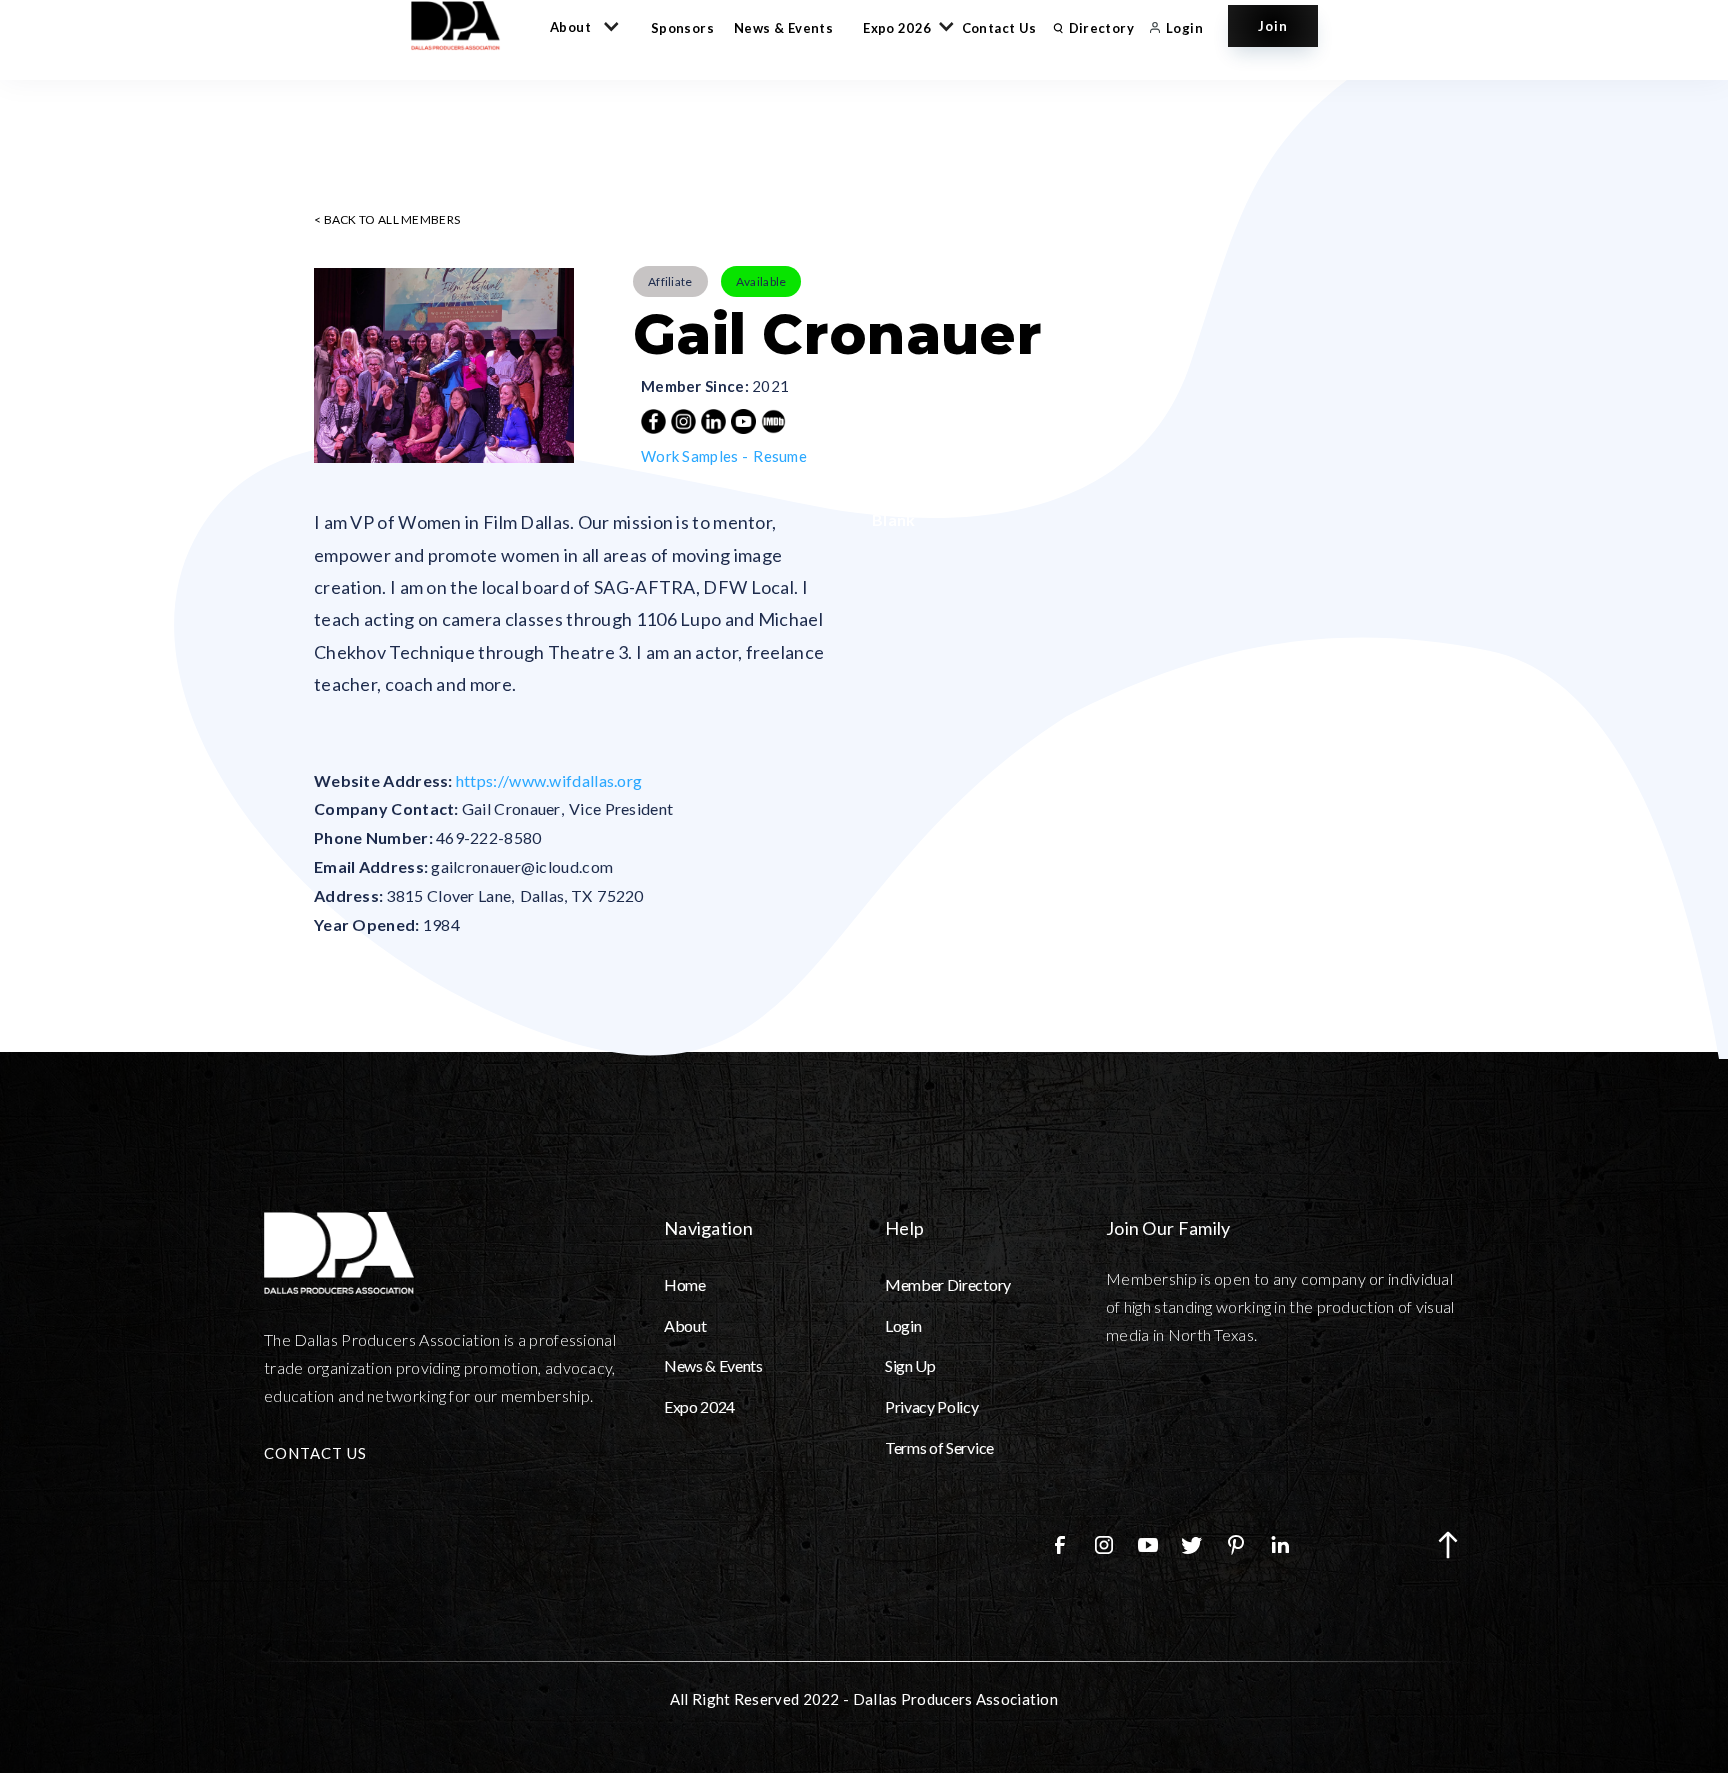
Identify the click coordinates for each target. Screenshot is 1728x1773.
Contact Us (999, 28)
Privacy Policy (932, 1406)
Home (685, 1284)
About (685, 1325)
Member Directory (948, 1284)
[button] (580, 26)
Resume (780, 456)
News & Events (783, 28)
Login (903, 1325)
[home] (465, 25)
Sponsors (682, 28)
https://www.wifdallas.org (549, 780)
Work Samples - (694, 456)
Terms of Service (939, 1447)
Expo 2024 (699, 1406)
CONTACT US (315, 1453)
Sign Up (910, 1365)
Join (1273, 26)
